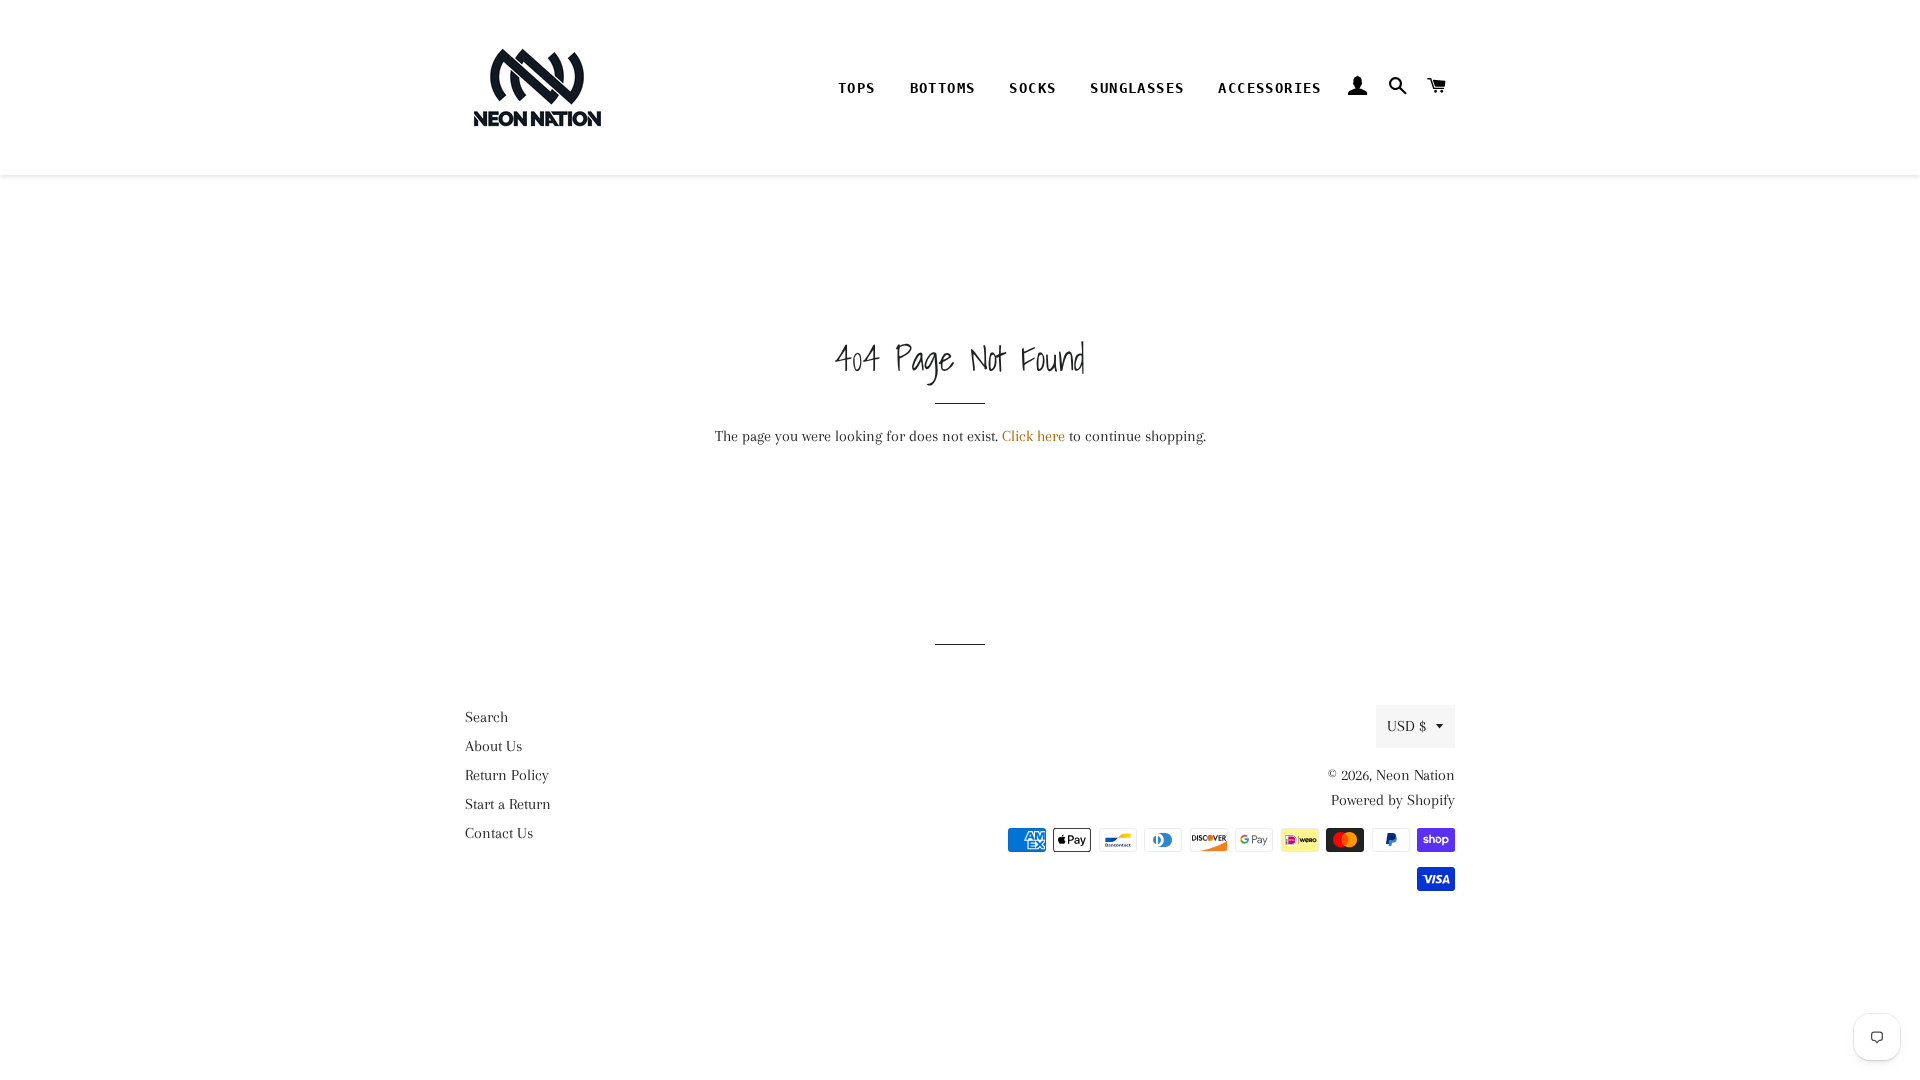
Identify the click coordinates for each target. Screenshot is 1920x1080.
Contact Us (499, 833)
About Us (493, 746)
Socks (1032, 88)
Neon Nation (1415, 775)
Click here (1033, 436)
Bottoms (943, 88)
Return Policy (507, 775)
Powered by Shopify (1393, 800)
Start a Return (508, 804)
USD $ (1406, 726)
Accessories (1269, 88)
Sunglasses (1137, 88)
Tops (857, 88)
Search (486, 717)
